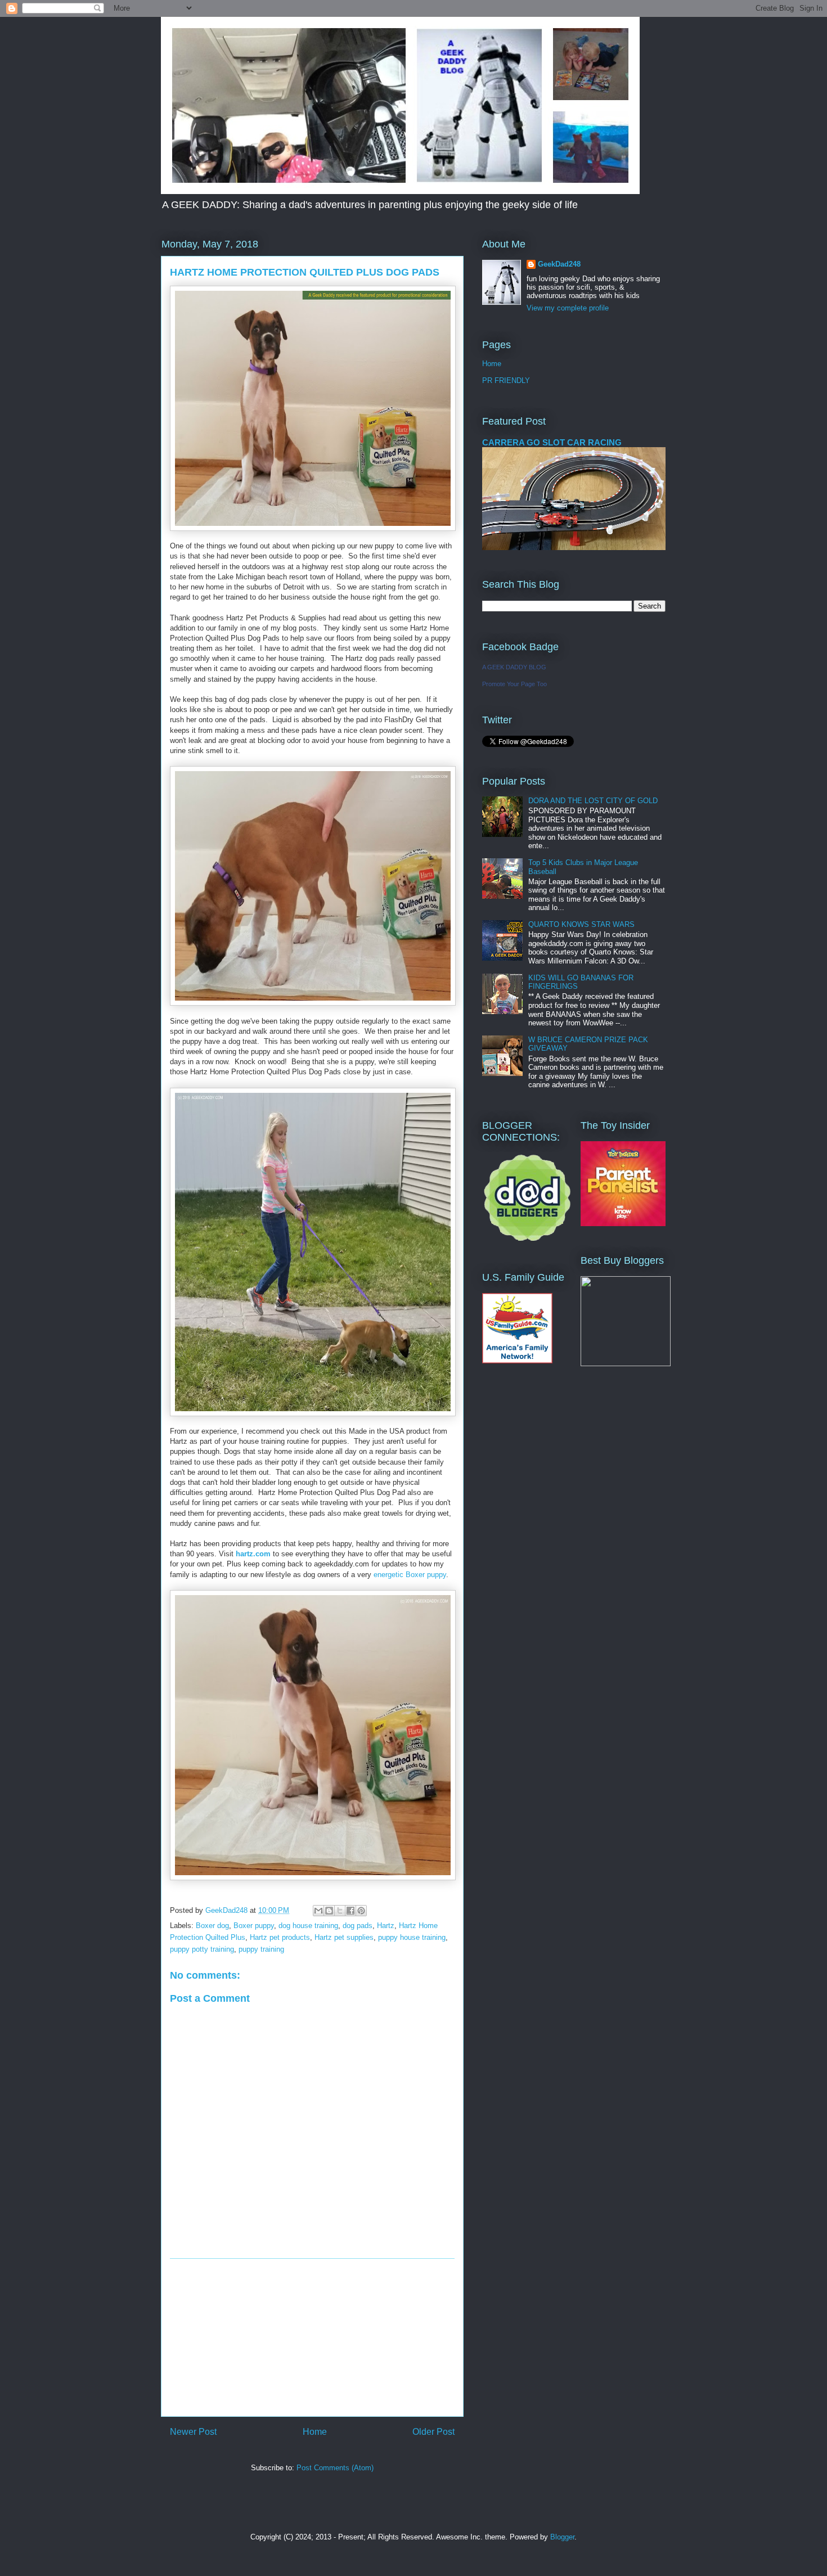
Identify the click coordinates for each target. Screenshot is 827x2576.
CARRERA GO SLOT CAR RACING (552, 442)
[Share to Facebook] (350, 1911)
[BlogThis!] (329, 1911)
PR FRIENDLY (506, 380)
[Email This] (318, 1911)
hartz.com (253, 1554)
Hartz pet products (280, 1937)
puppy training (261, 1949)
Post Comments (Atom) (335, 2468)
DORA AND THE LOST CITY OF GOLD (593, 801)
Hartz (386, 1926)
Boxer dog (212, 1926)
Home (315, 2432)
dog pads (358, 1926)
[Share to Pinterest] (361, 1911)
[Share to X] (340, 1911)
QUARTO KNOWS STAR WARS (581, 924)
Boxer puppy (254, 1926)
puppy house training (412, 1937)
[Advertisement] (312, 2338)
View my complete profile (568, 308)
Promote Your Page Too (514, 684)
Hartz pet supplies (344, 1937)
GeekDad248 (559, 264)
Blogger (562, 2537)
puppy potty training (202, 1949)
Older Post (433, 2432)
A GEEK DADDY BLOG (514, 667)
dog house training (308, 1926)
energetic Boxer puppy (410, 1575)
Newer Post (193, 2432)
